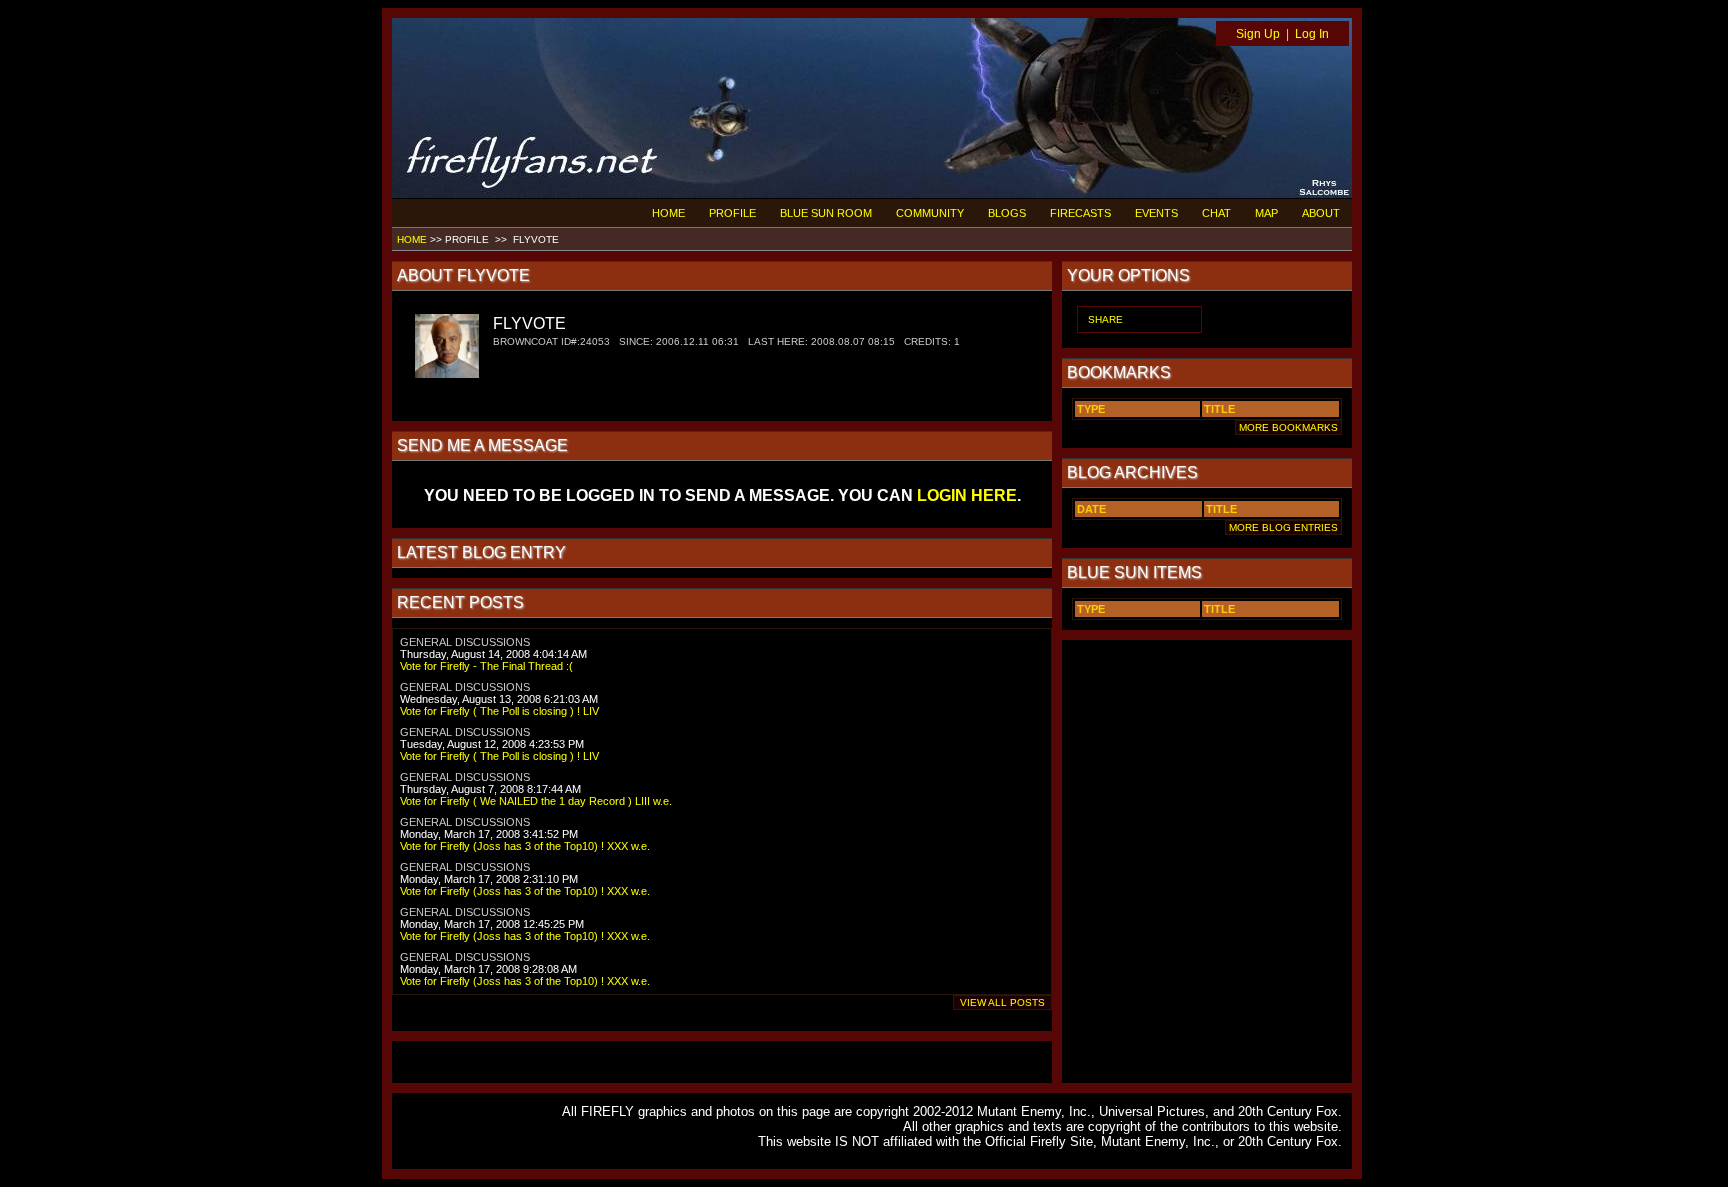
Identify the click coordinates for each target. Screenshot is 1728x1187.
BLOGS (1007, 213)
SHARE (1105, 319)
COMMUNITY (930, 213)
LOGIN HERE (967, 495)
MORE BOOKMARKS (1288, 427)
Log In (1312, 34)
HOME (668, 213)
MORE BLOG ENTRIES (1283, 527)
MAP (1266, 213)
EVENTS (1156, 213)
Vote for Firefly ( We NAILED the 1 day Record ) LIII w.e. (536, 801)
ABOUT (1321, 213)
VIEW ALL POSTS (1002, 1002)
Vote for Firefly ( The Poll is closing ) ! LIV (499, 711)
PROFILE (732, 213)
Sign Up (1258, 34)
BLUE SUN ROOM (826, 213)
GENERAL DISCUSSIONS (465, 642)
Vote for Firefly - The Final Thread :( (486, 666)
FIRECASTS (1080, 213)
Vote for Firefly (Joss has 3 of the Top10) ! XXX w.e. (525, 846)
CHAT (1216, 213)
